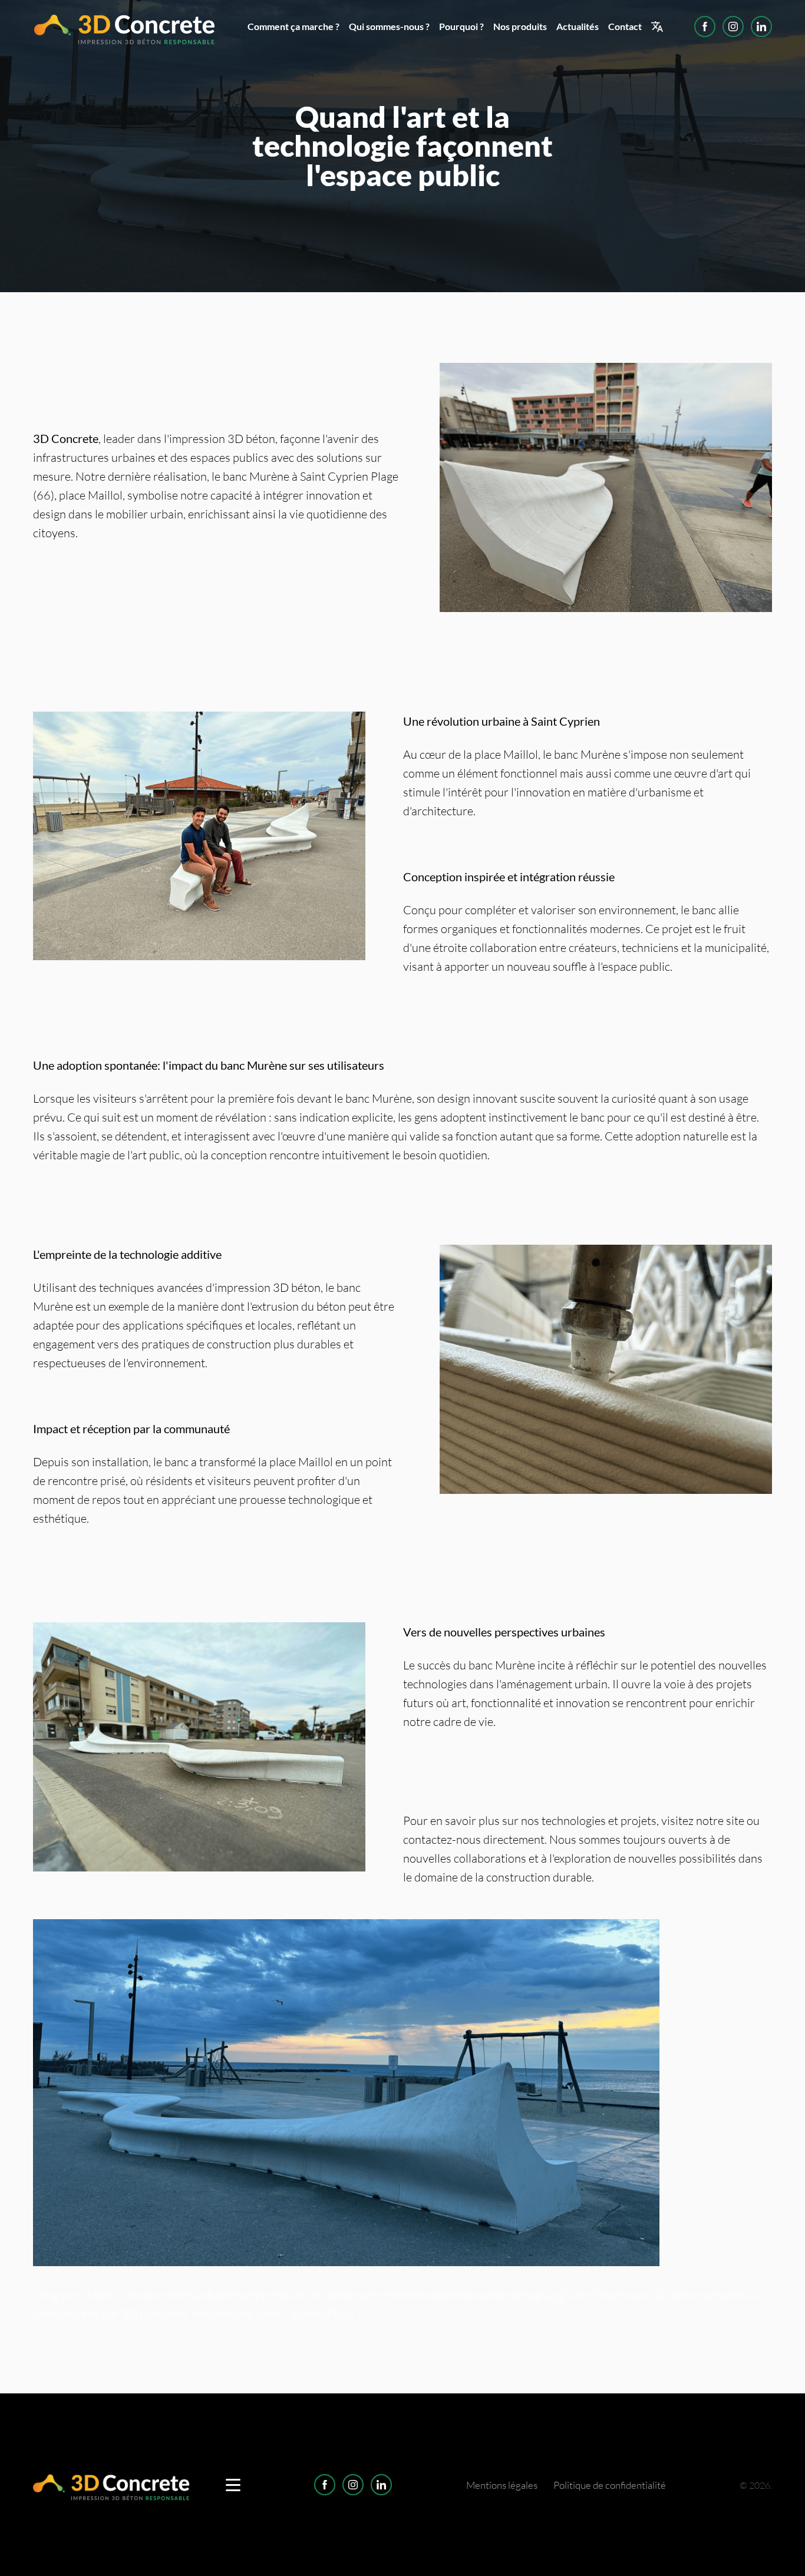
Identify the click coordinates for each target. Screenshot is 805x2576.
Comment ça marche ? (293, 26)
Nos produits (520, 26)
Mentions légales (502, 2485)
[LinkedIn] (761, 27)
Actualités (578, 26)
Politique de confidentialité (610, 2485)
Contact (625, 26)
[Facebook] (705, 27)
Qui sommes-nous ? (389, 26)
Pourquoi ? (461, 26)
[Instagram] (733, 27)
